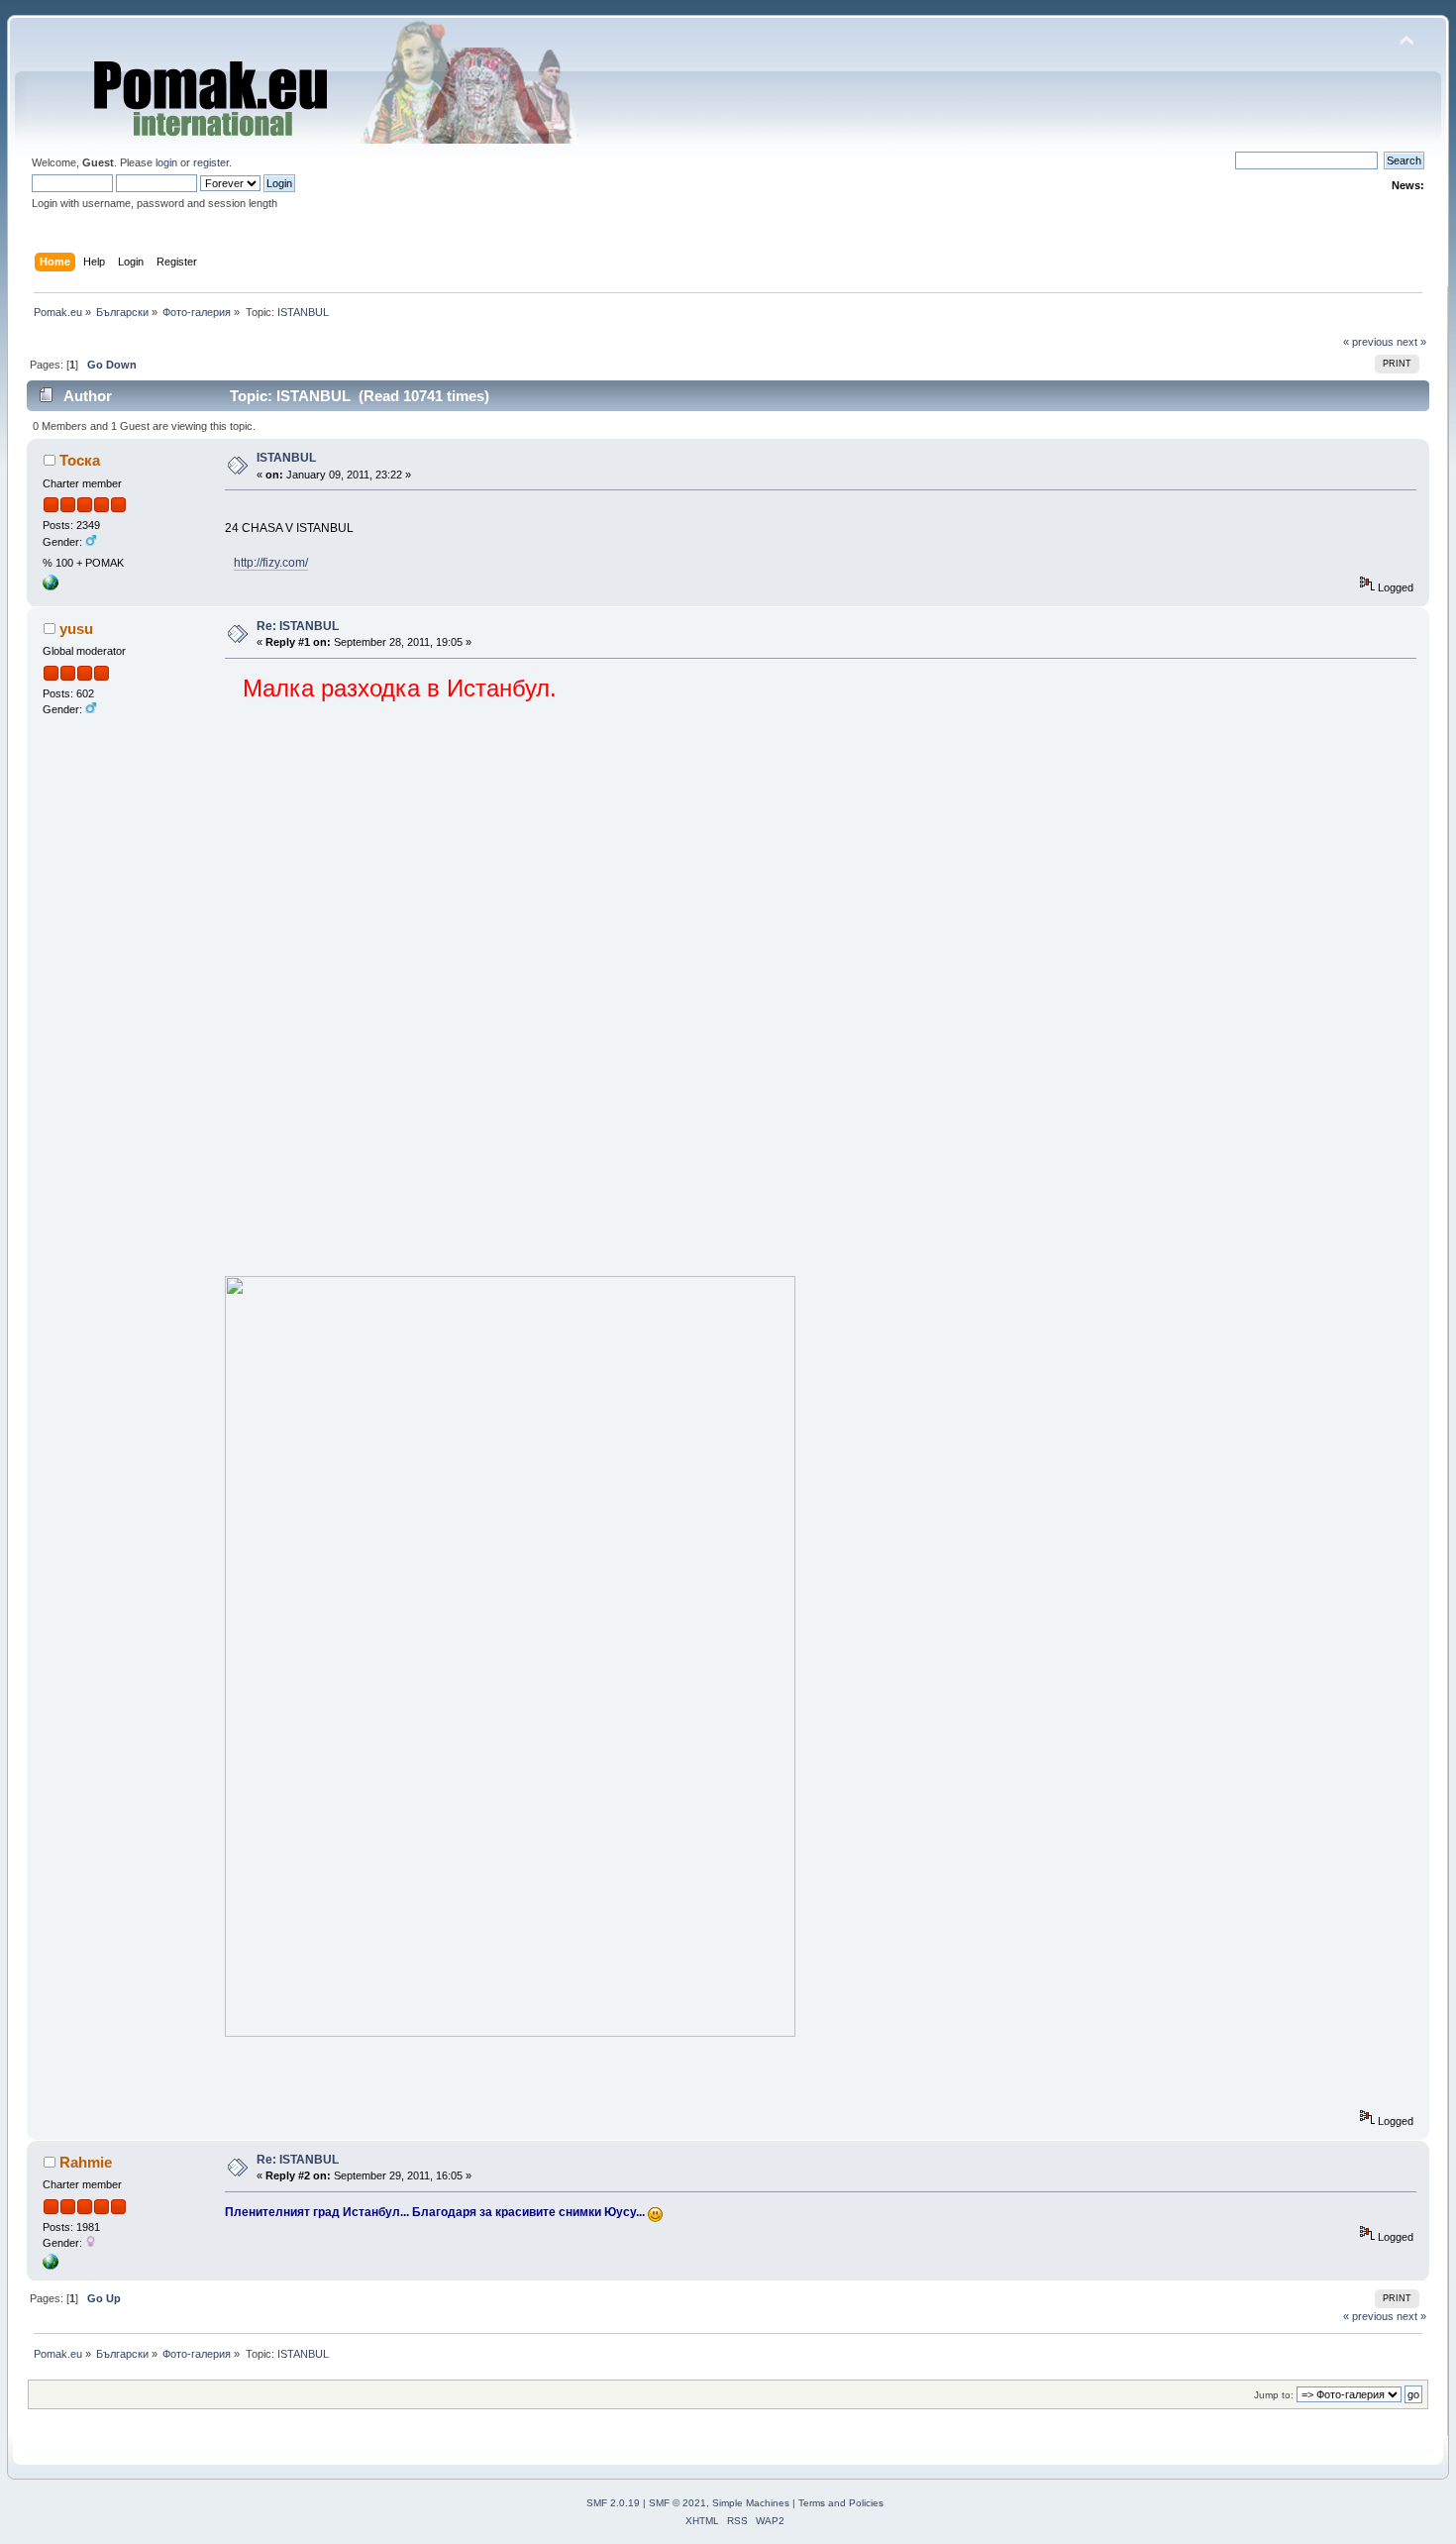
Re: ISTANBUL (298, 626)
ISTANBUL (286, 458)
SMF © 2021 (677, 2503)
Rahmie (86, 2162)
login (166, 162)
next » (1411, 342)
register (211, 162)
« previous (1368, 342)
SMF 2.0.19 (613, 2503)
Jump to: (1274, 2395)
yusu (76, 629)
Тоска (80, 460)
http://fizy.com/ (271, 563)
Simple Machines (751, 2503)
